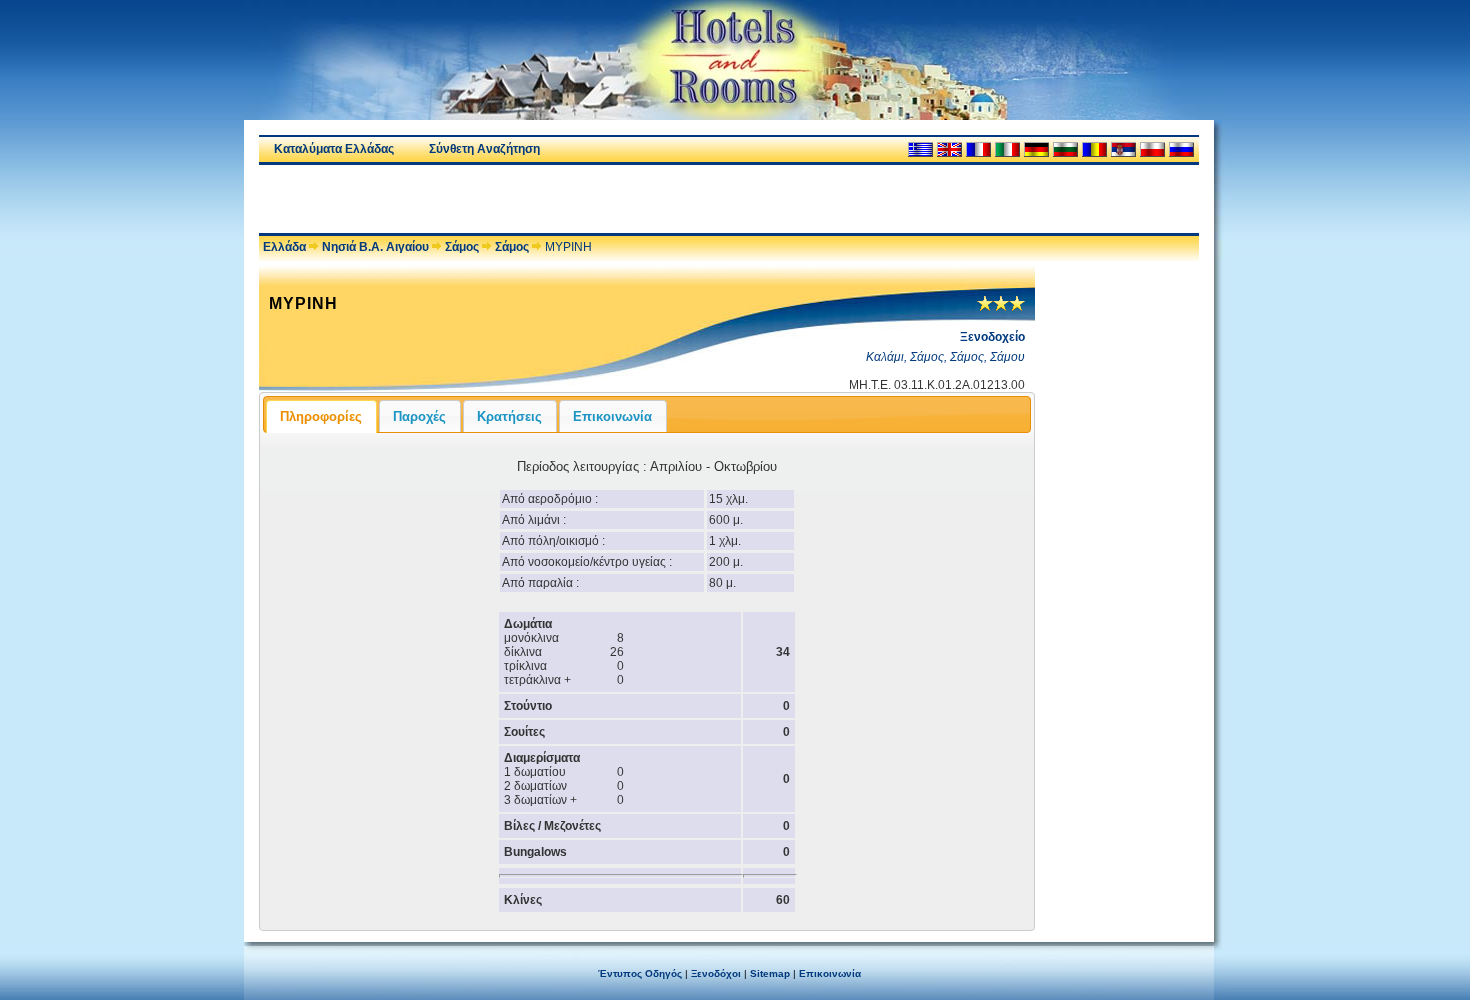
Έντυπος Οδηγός (640, 973)
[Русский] (1181, 149)
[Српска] (1123, 149)
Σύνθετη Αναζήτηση (484, 149)
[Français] (978, 149)
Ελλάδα (284, 247)
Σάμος (462, 247)
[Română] (1094, 149)
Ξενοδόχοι (716, 973)
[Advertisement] (493, 199)
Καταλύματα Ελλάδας (334, 149)
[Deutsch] (1036, 149)
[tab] (321, 416)
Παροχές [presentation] (419, 416)
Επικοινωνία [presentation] (612, 416)
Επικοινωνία (830, 973)
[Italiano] (1007, 149)
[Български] (1065, 149)
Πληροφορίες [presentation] (321, 416)
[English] (949, 149)
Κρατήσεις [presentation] (509, 416)
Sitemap (770, 973)
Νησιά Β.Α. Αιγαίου (375, 247)
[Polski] (1152, 149)
